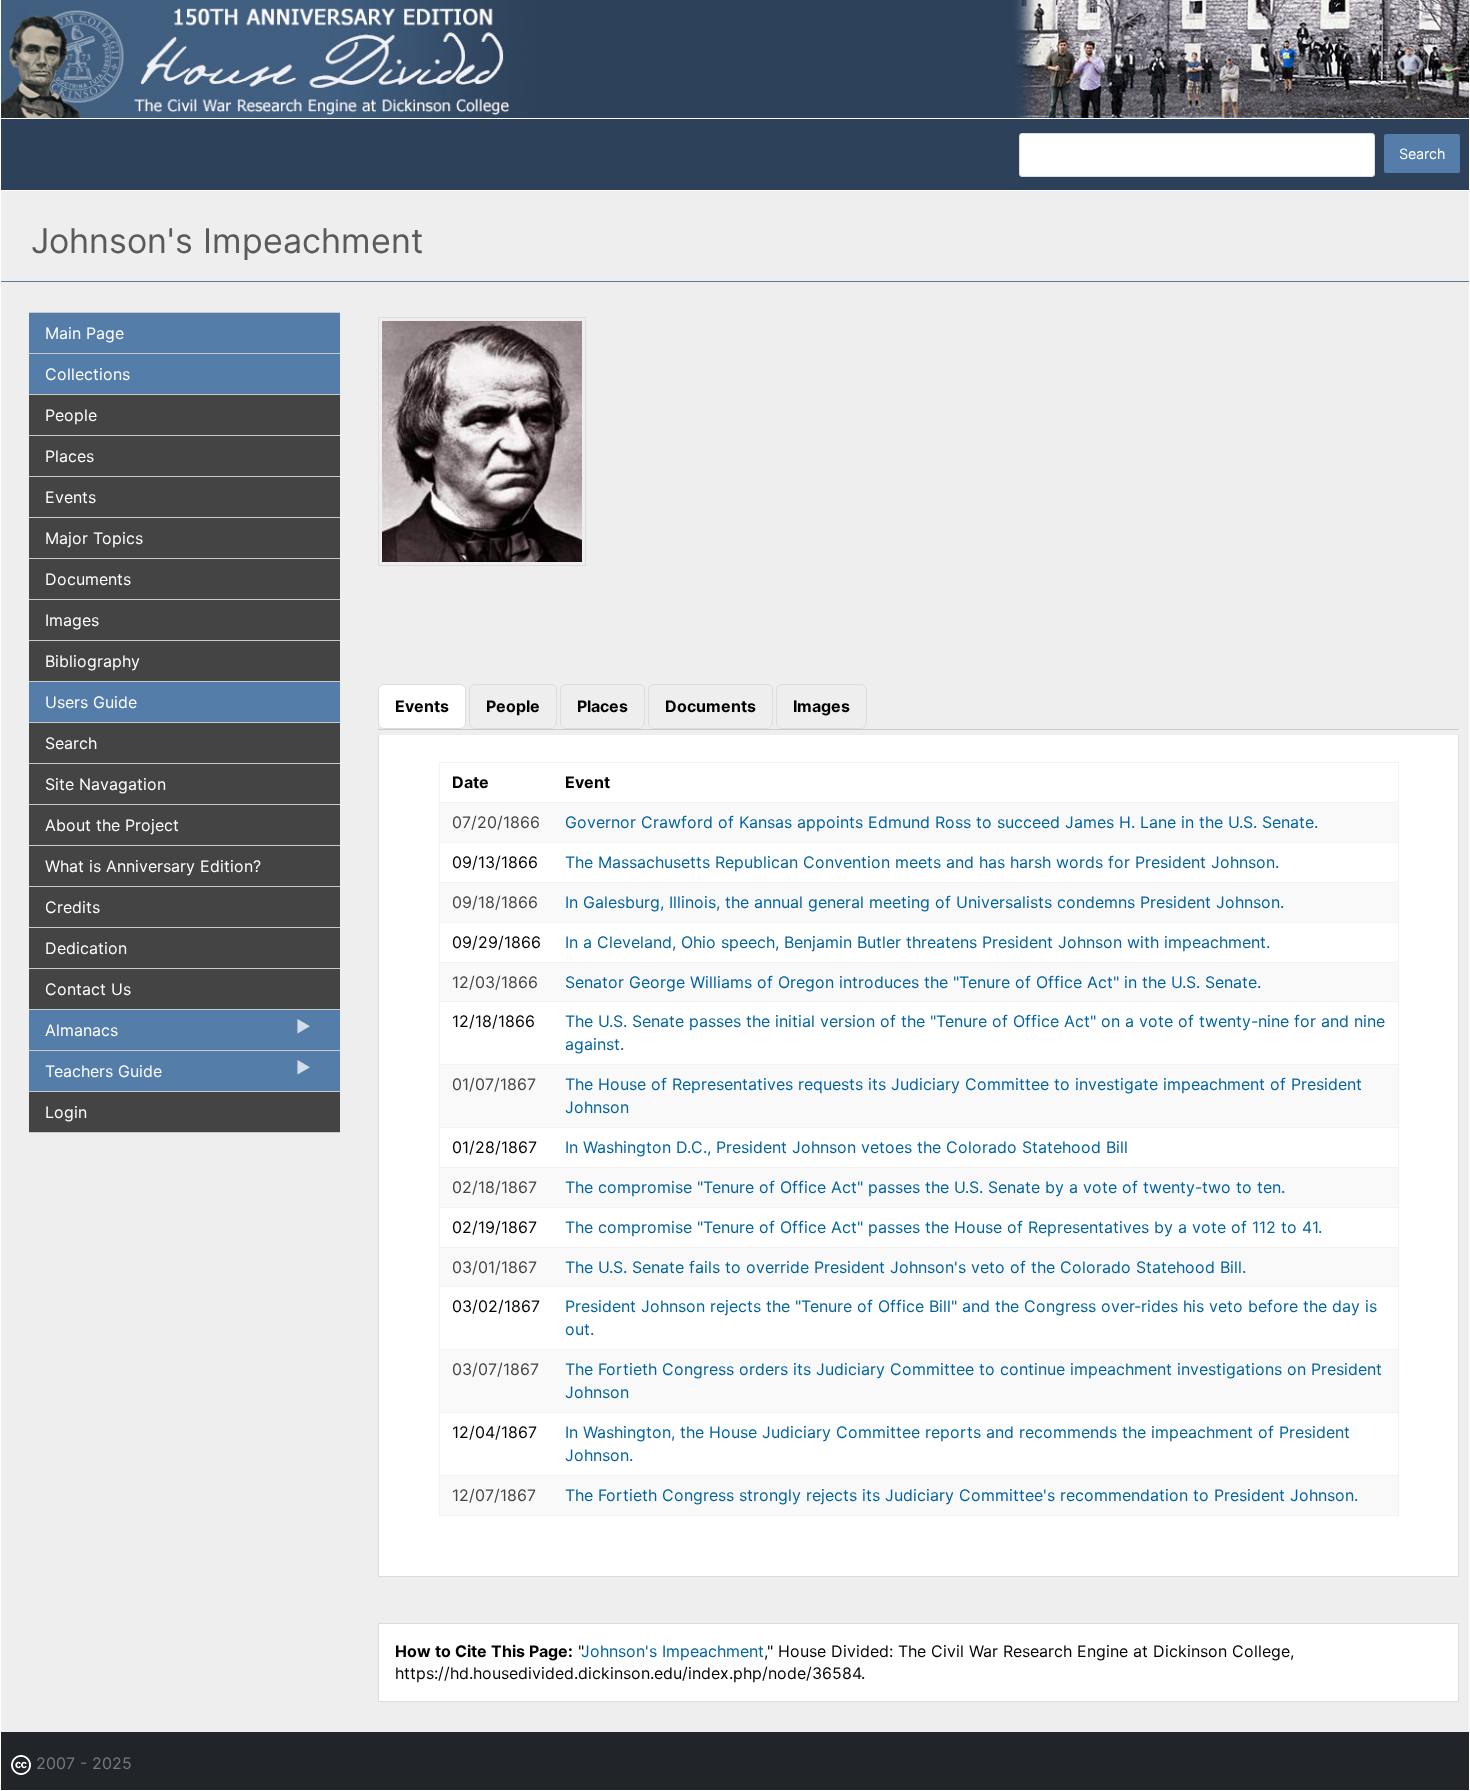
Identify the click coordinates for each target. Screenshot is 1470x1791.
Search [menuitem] (71, 743)
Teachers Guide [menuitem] (95, 1076)
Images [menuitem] (72, 620)
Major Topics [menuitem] (94, 538)
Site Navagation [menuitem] (105, 784)
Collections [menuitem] (87, 374)
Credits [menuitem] (72, 907)
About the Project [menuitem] (112, 825)
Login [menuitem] (66, 1112)
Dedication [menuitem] (86, 948)
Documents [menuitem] (88, 579)
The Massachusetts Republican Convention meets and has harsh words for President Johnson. (922, 862)
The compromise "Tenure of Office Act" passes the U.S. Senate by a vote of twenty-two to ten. (925, 1187)
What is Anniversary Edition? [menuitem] (153, 866)
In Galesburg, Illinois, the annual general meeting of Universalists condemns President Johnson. (924, 902)
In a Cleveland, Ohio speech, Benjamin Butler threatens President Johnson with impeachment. (917, 942)
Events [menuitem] (70, 497)
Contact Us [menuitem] (88, 989)
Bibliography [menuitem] (92, 661)
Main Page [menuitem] (84, 333)
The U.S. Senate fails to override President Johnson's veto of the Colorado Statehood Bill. (905, 1267)
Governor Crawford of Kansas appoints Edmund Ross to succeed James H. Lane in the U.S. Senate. (941, 822)
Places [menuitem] (69, 456)
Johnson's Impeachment (672, 1651)
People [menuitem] (71, 415)
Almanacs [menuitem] (73, 1035)
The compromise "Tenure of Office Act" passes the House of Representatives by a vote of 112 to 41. (943, 1227)
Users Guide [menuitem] (91, 702)
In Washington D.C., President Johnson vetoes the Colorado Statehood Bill (846, 1147)
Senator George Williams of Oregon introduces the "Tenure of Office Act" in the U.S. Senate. (913, 982)
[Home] (735, 58)
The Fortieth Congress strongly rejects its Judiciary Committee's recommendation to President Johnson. (961, 1495)
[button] (482, 559)
